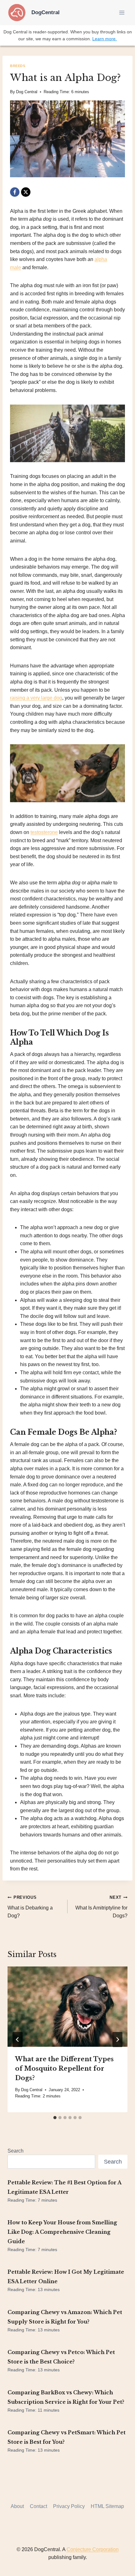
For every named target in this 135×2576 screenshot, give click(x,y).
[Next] (117, 2040)
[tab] (55, 2118)
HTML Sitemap (107, 2506)
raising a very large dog (36, 698)
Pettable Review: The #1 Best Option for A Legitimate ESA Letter (64, 2187)
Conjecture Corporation (93, 2549)
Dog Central (27, 92)
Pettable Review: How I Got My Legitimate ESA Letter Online (66, 2277)
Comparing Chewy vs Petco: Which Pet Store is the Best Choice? (61, 2357)
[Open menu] (122, 12)
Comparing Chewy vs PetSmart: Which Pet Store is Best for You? (67, 2437)
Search (16, 2151)
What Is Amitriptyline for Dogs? (101, 1907)
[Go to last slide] (18, 2040)
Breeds (18, 66)
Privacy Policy (69, 2506)
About (17, 2506)
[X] (26, 192)
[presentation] (67, 2007)
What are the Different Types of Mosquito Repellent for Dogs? (64, 2068)
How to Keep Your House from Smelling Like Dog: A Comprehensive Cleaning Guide (62, 2232)
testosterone (44, 832)
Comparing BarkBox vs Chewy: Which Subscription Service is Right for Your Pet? (66, 2397)
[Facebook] (15, 192)
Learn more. (105, 39)
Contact (38, 2506)
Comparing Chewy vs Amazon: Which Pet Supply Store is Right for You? (65, 2317)
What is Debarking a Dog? (30, 1907)
